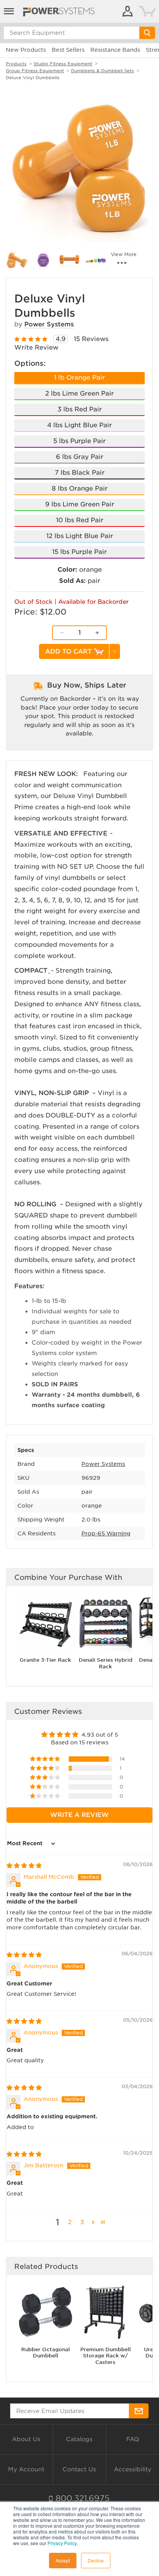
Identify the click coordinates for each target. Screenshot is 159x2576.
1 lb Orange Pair (79, 378)
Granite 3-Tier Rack (45, 1660)
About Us (26, 2439)
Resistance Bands (115, 50)
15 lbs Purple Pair (79, 552)
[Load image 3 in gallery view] (43, 260)
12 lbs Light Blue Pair (80, 536)
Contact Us (79, 2469)
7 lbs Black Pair (80, 473)
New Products (26, 50)
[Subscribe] (139, 2411)
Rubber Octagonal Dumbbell (46, 2353)
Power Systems (49, 324)
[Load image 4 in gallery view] (69, 260)
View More (124, 255)
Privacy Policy (62, 2543)
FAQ (133, 2439)
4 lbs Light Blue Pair (79, 425)
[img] (24, 1866)
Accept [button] (63, 2560)
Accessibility (133, 2469)
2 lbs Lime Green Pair (79, 393)
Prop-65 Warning (106, 1533)
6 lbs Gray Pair (80, 457)
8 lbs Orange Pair (80, 488)
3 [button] (82, 2222)
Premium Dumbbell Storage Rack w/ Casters (106, 2356)
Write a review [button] (79, 1815)
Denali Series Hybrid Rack (106, 1663)
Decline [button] (96, 2560)
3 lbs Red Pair (80, 409)
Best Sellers (68, 50)
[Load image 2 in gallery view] (17, 260)
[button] (46, 1759)
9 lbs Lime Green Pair (80, 504)
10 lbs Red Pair (80, 520)
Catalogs (79, 2439)
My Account (26, 2469)
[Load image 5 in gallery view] (96, 260)
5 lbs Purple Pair (79, 441)
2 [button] (70, 2222)
